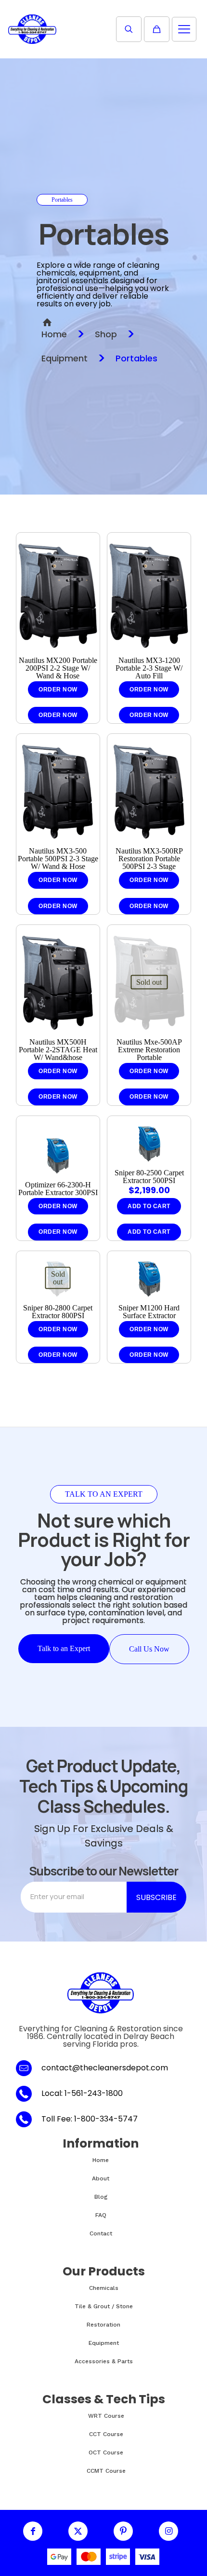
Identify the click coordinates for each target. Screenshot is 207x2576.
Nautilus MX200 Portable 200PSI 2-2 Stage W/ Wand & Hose (58, 668)
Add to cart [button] (149, 1232)
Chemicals (104, 2288)
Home (54, 334)
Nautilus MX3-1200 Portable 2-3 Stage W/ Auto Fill (149, 668)
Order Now (58, 689)
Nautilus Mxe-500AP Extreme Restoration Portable (149, 1050)
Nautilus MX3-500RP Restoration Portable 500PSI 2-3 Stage (149, 859)
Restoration (103, 2325)
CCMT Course (106, 2471)
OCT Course (106, 2452)
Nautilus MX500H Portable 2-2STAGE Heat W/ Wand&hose (58, 1050)
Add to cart (149, 1206)
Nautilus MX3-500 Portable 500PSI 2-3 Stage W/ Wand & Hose (58, 859)
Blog (101, 2197)
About (101, 2178)
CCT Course (106, 2434)
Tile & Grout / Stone (104, 2306)
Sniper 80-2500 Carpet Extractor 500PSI (149, 1177)
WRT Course (106, 2416)
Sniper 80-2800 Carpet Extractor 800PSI (58, 1312)
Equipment (65, 358)
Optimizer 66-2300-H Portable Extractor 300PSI (58, 1189)
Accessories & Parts (104, 2361)
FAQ (101, 2215)
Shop (106, 334)
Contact (101, 2233)
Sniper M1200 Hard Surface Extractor (149, 1312)
